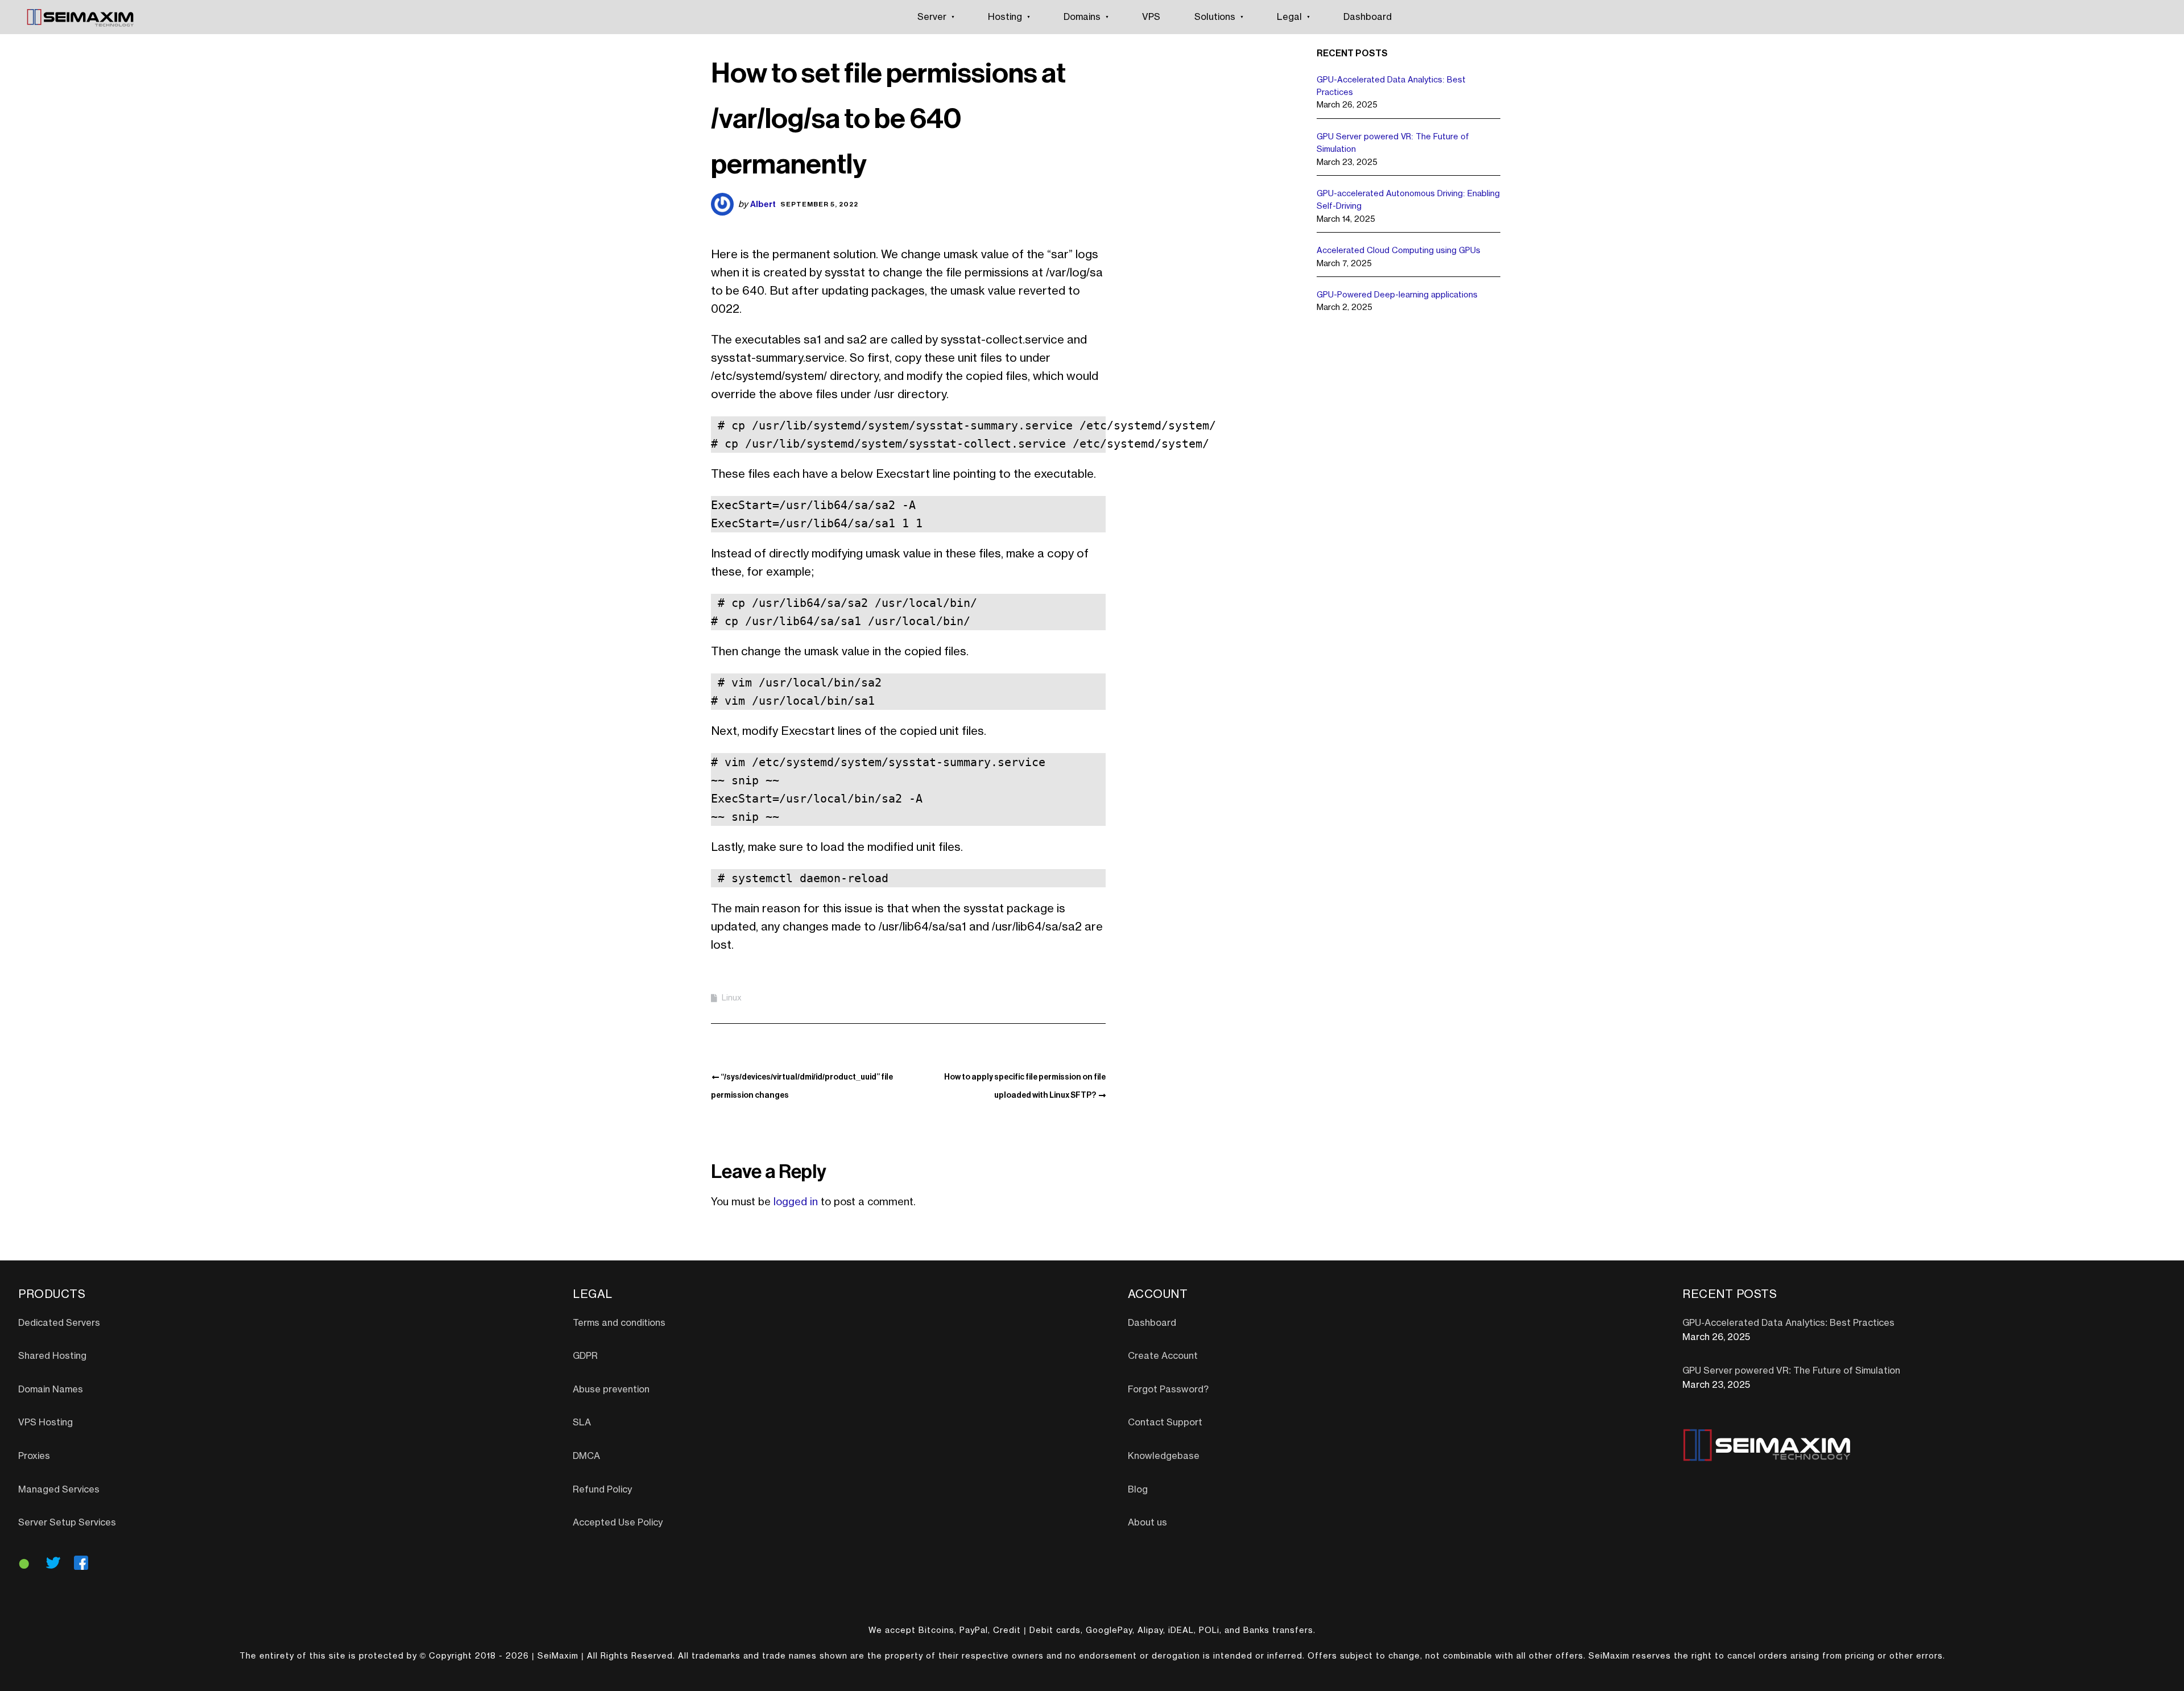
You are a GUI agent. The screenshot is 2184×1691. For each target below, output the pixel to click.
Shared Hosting (52, 1356)
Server (932, 17)
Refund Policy (602, 1490)
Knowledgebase (1164, 1456)
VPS (1151, 17)
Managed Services (59, 1490)
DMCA (586, 1456)
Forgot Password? (1168, 1390)
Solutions (1215, 17)
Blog (1138, 1490)
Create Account (1163, 1356)
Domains (1082, 17)
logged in (796, 1202)
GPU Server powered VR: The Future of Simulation (1791, 1371)
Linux (732, 998)
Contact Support (1165, 1423)
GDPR (585, 1356)
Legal (1289, 17)
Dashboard (1368, 17)
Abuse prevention (611, 1390)
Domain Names (51, 1390)
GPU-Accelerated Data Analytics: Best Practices (1788, 1323)
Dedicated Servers (59, 1323)
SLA (582, 1423)
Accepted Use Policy (618, 1523)
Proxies (34, 1456)
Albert (763, 204)
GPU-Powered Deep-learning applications (1397, 295)
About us (1147, 1523)
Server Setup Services (67, 1523)
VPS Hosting (45, 1423)
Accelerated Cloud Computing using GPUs (1399, 251)
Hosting (1005, 17)
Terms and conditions (619, 1323)
